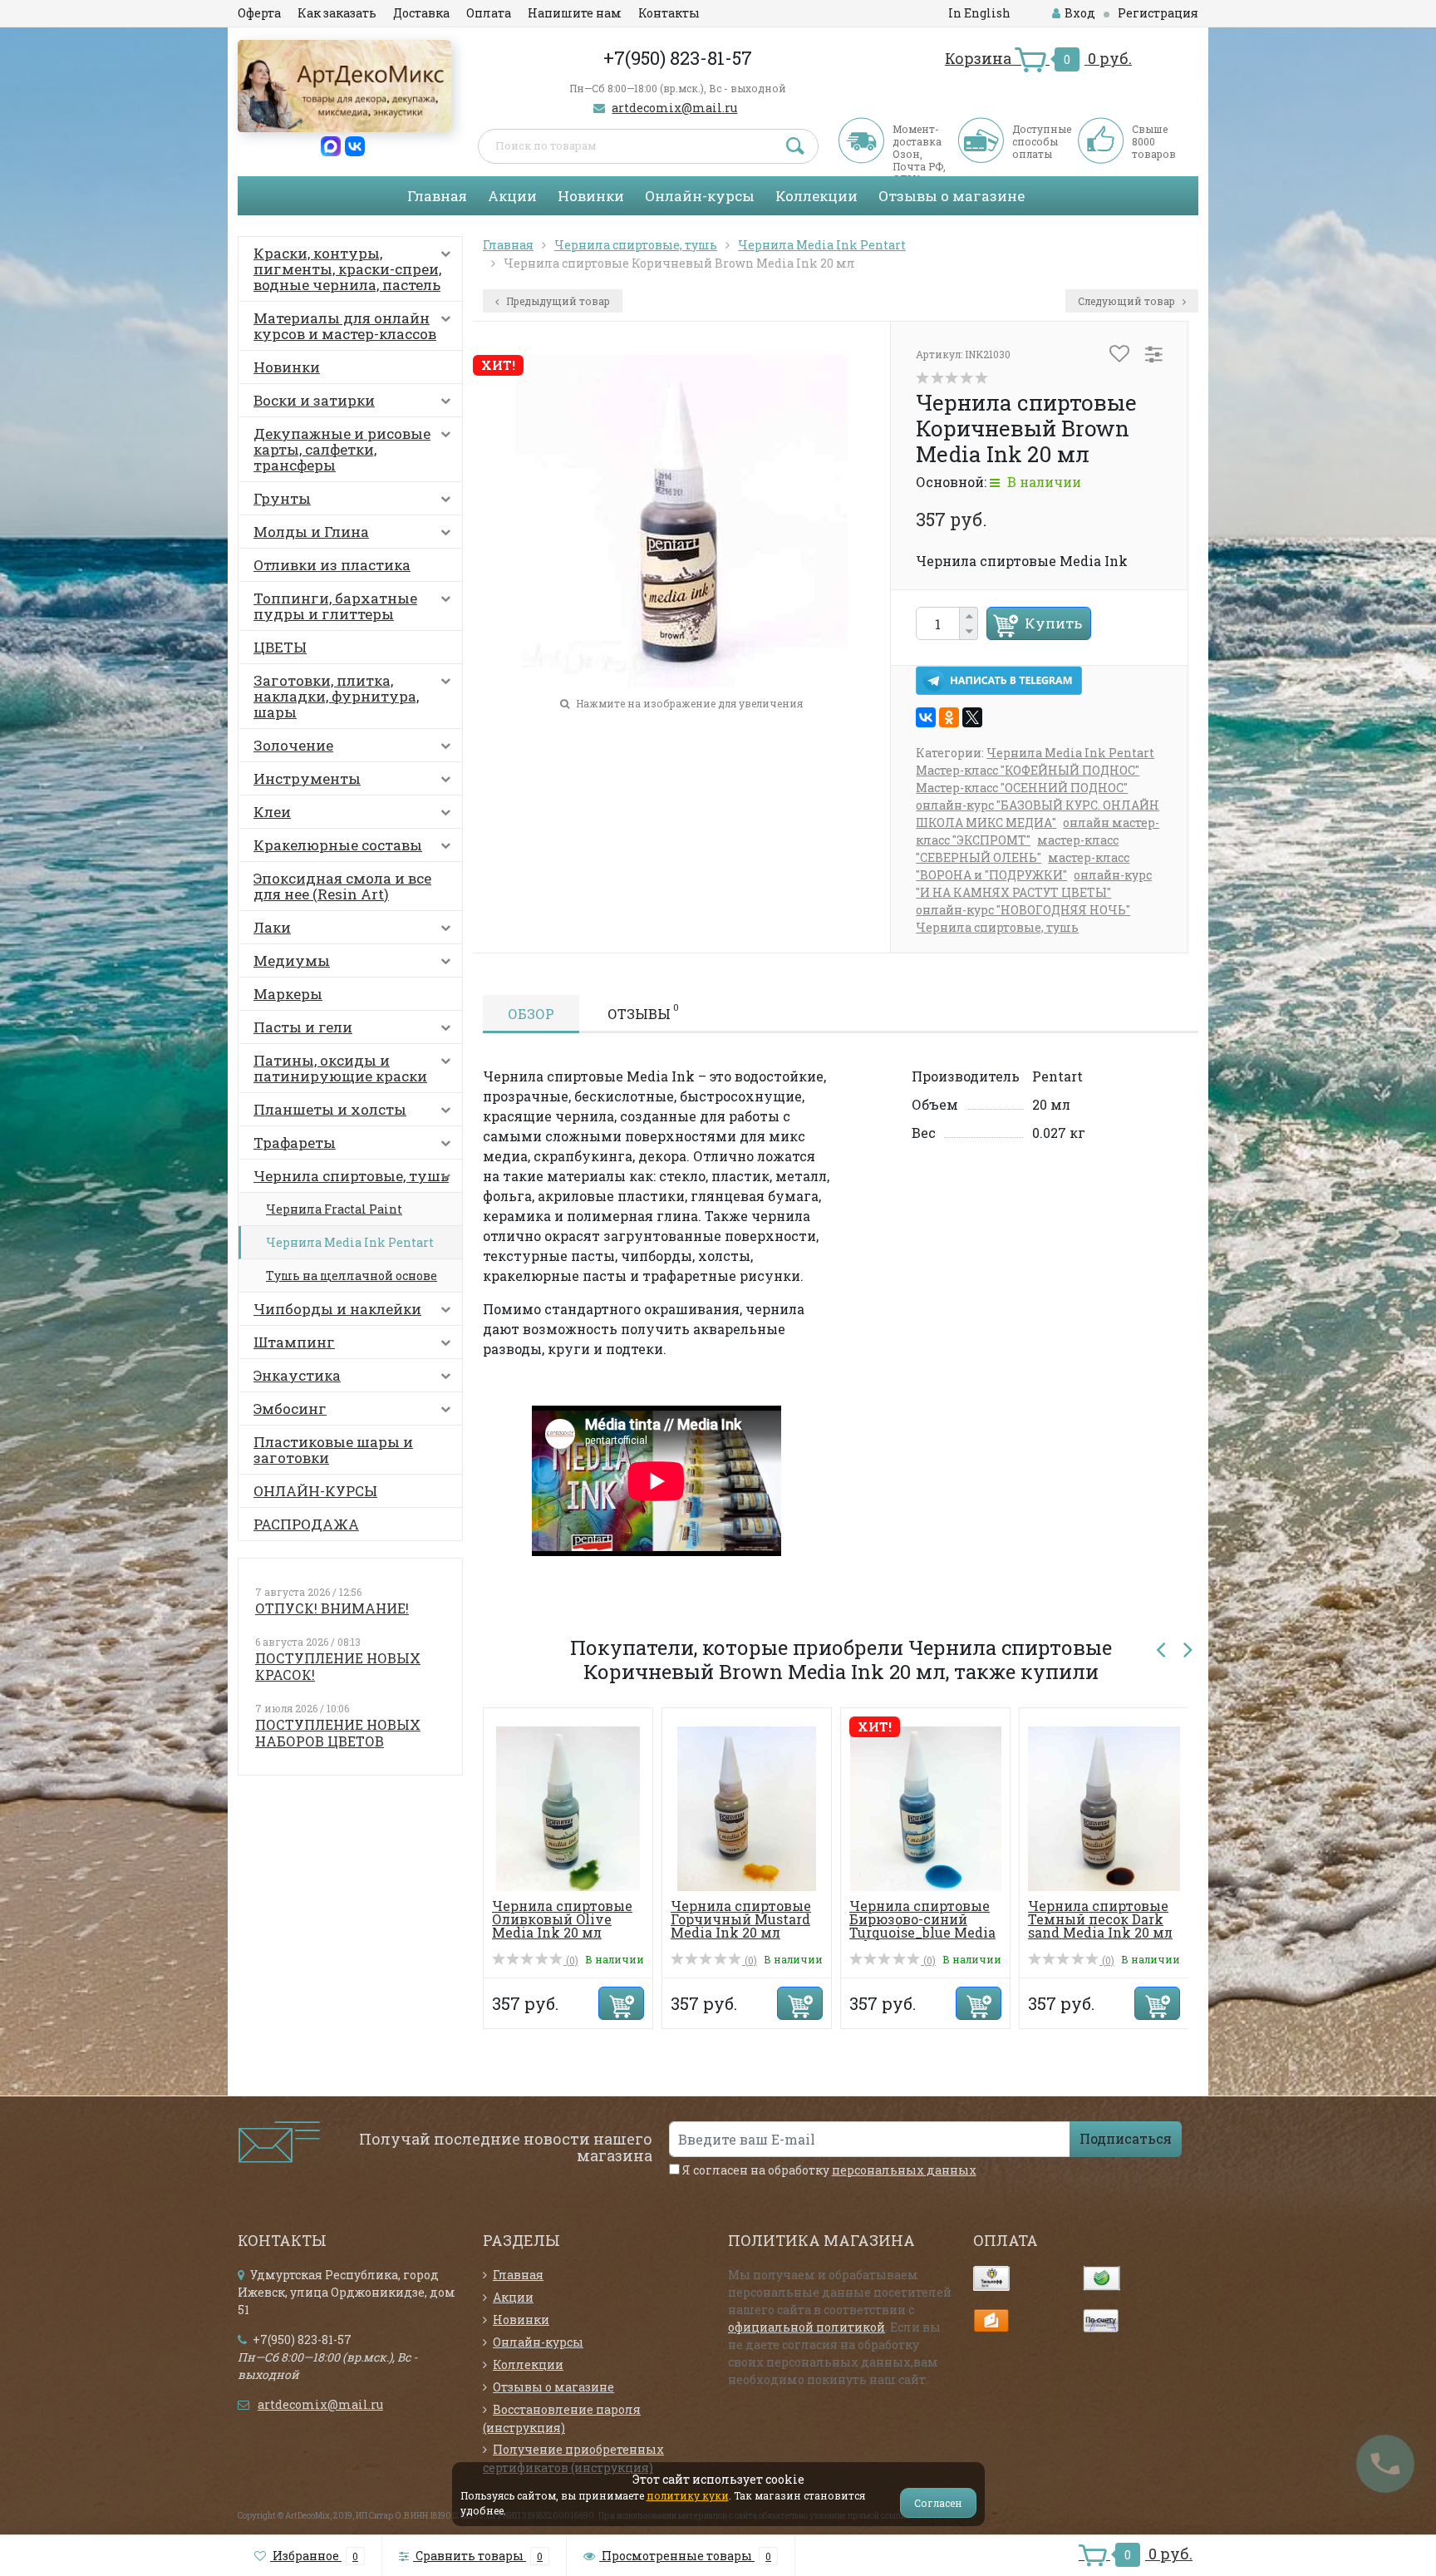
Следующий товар (1128, 301)
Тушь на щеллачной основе (352, 1276)
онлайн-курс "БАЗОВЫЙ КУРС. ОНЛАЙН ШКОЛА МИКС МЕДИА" (1038, 814)
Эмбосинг (290, 1409)
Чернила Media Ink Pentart (350, 1242)
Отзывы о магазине (952, 196)
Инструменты (307, 778)
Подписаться (1126, 2138)
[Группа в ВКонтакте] (355, 145)
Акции (512, 196)
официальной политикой (807, 2327)
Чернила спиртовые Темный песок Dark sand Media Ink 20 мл (1100, 1919)
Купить (1053, 623)
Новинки (591, 196)
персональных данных (904, 2170)
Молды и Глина (311, 532)
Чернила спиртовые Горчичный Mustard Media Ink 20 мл (741, 1919)
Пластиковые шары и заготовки (333, 1450)
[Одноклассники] (949, 717)
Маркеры (288, 994)
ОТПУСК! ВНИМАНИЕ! (332, 1608)
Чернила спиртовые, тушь (351, 1176)
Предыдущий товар (557, 301)
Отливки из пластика (332, 565)
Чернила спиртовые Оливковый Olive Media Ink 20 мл (562, 1919)
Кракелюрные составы (338, 845)
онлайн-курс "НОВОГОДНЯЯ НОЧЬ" (1023, 910)
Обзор (531, 1014)
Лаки (272, 927)
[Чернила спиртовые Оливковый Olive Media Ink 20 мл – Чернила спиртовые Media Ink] (568, 1808)
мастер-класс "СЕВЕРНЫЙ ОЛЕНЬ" (1017, 849)
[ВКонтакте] (926, 717)
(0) (571, 1960)
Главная (437, 196)
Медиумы (292, 960)
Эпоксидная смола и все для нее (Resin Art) (342, 886)
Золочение (293, 745)
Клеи (272, 812)
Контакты (669, 13)
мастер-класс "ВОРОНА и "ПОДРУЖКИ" (1023, 866)
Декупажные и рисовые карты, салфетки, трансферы (342, 449)
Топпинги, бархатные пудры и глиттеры (335, 606)
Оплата (489, 13)
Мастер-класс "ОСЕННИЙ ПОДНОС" (1022, 788)
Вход (1080, 13)
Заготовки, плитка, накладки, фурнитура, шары (336, 696)
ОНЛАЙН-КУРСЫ (315, 1491)
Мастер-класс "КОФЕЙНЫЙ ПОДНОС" (1028, 770)
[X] (972, 717)
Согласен (938, 2503)
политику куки (688, 2495)
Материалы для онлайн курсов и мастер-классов (345, 326)
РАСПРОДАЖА (306, 1524)
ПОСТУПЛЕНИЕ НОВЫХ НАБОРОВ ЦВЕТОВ (338, 1733)
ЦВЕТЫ (280, 647)
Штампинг (294, 1342)
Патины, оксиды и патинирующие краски (340, 1068)
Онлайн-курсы (700, 196)
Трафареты (295, 1143)
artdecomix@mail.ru (674, 108)
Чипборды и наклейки (337, 1309)
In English (979, 13)
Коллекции (816, 196)
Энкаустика (297, 1375)
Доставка (421, 13)
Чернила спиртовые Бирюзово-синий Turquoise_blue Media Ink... (922, 1926)
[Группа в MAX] (331, 145)
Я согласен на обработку (828, 2170)
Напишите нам (575, 13)
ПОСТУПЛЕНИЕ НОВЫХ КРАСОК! (338, 1666)
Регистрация (1158, 13)
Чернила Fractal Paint (334, 1209)
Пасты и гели (303, 1027)
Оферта (259, 13)
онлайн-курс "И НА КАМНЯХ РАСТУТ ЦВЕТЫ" (1034, 884)
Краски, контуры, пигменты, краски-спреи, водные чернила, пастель (347, 269)
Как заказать (337, 13)
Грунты (282, 498)
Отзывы (643, 1012)
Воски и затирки (314, 400)
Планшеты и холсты (330, 1109)
